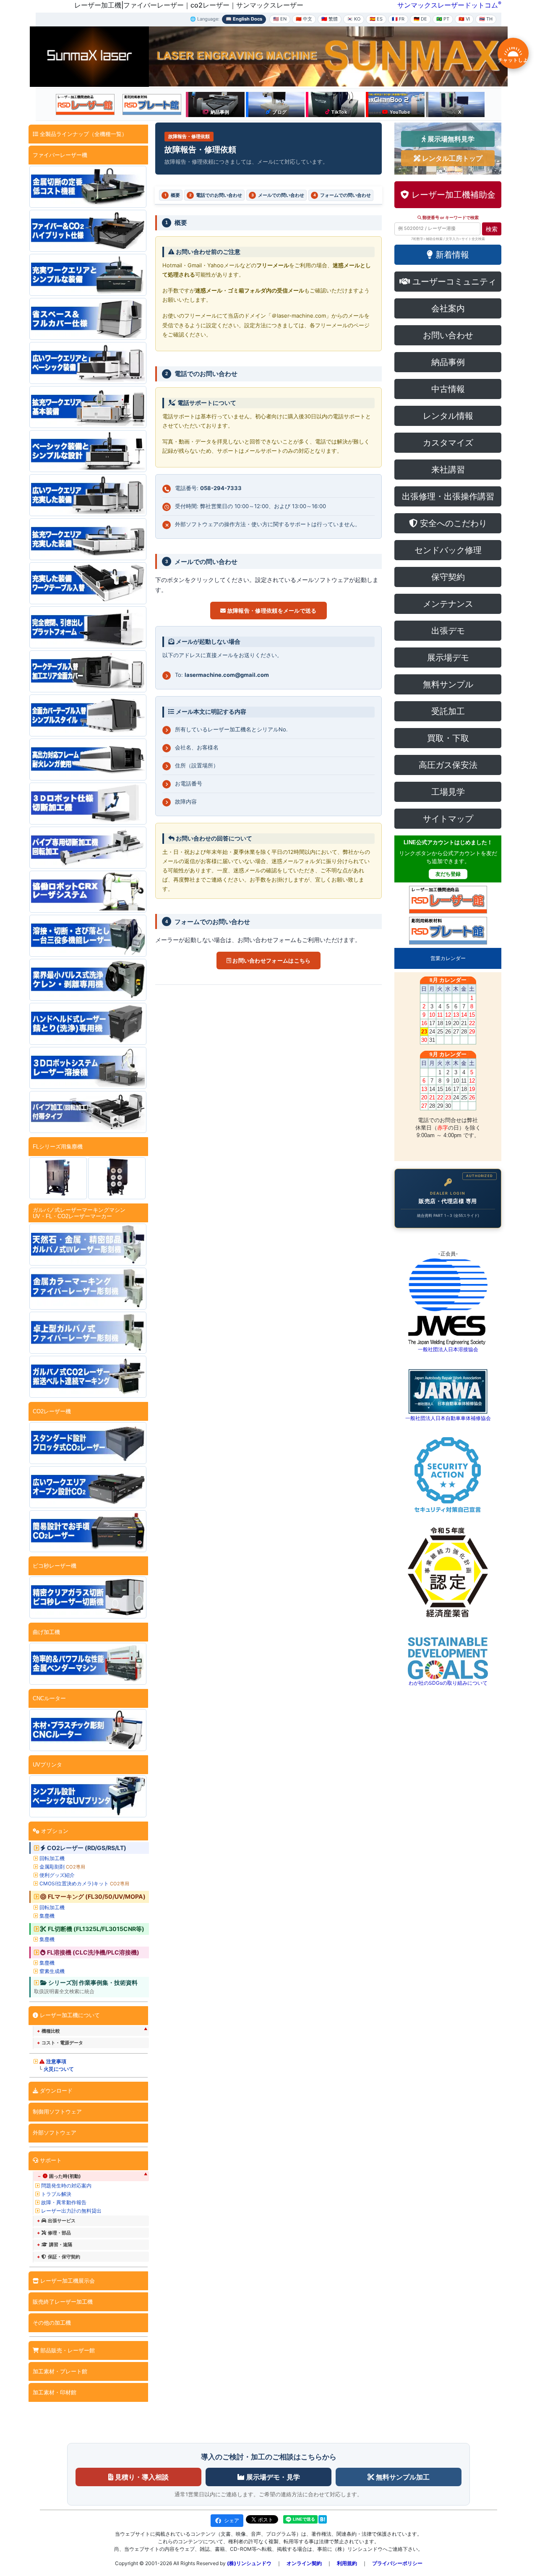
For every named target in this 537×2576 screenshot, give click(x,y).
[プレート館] (152, 104)
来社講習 (448, 470)
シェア (232, 2520)
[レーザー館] (85, 104)
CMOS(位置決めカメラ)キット (84, 1883)
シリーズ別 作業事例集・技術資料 (93, 1983)
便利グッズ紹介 (57, 1875)
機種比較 (51, 2031)
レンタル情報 (448, 416)
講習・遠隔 (61, 2245)
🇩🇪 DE (420, 19)
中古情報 (448, 389)
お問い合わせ (448, 335)
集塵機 (47, 1916)
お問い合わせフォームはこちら (271, 960)
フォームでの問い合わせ (342, 195)
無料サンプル (448, 684)
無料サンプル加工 (402, 2477)
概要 (172, 195)
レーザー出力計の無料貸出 (71, 2211)
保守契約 (448, 577)
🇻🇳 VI (464, 19)
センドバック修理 (448, 550)
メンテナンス (448, 604)
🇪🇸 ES (376, 19)
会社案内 (448, 308)
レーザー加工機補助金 (452, 195)
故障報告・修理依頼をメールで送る (271, 611)
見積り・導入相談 (141, 2477)
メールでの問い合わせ (278, 195)
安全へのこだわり (452, 523)
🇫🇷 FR (398, 19)
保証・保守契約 (64, 2257)
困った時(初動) (65, 2176)
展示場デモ (448, 658)
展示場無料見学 (450, 139)
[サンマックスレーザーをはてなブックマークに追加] (323, 2519)
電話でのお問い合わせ (216, 195)
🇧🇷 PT (443, 19)
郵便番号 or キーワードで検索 (450, 218)
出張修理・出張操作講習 (448, 496)
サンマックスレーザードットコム (448, 5)
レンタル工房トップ (451, 158)
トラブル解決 (56, 2194)
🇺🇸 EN (280, 19)
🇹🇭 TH (486, 19)
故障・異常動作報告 (64, 2202)
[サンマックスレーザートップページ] (89, 56)
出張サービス (62, 2221)
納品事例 (448, 362)
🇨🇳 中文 (304, 19)
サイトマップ (448, 819)
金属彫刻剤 (62, 1867)
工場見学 (448, 792)
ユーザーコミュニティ (453, 282)
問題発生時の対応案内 (66, 2186)
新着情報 (451, 255)
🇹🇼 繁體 (330, 19)
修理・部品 (59, 2233)
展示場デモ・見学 (272, 2477)
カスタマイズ (448, 443)
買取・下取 (448, 738)
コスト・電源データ (62, 2043)
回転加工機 (52, 1858)
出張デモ (448, 631)
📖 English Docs (244, 19)
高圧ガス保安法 (448, 765)
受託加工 (448, 711)
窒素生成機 (52, 1971)
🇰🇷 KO (354, 19)
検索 (492, 229)
